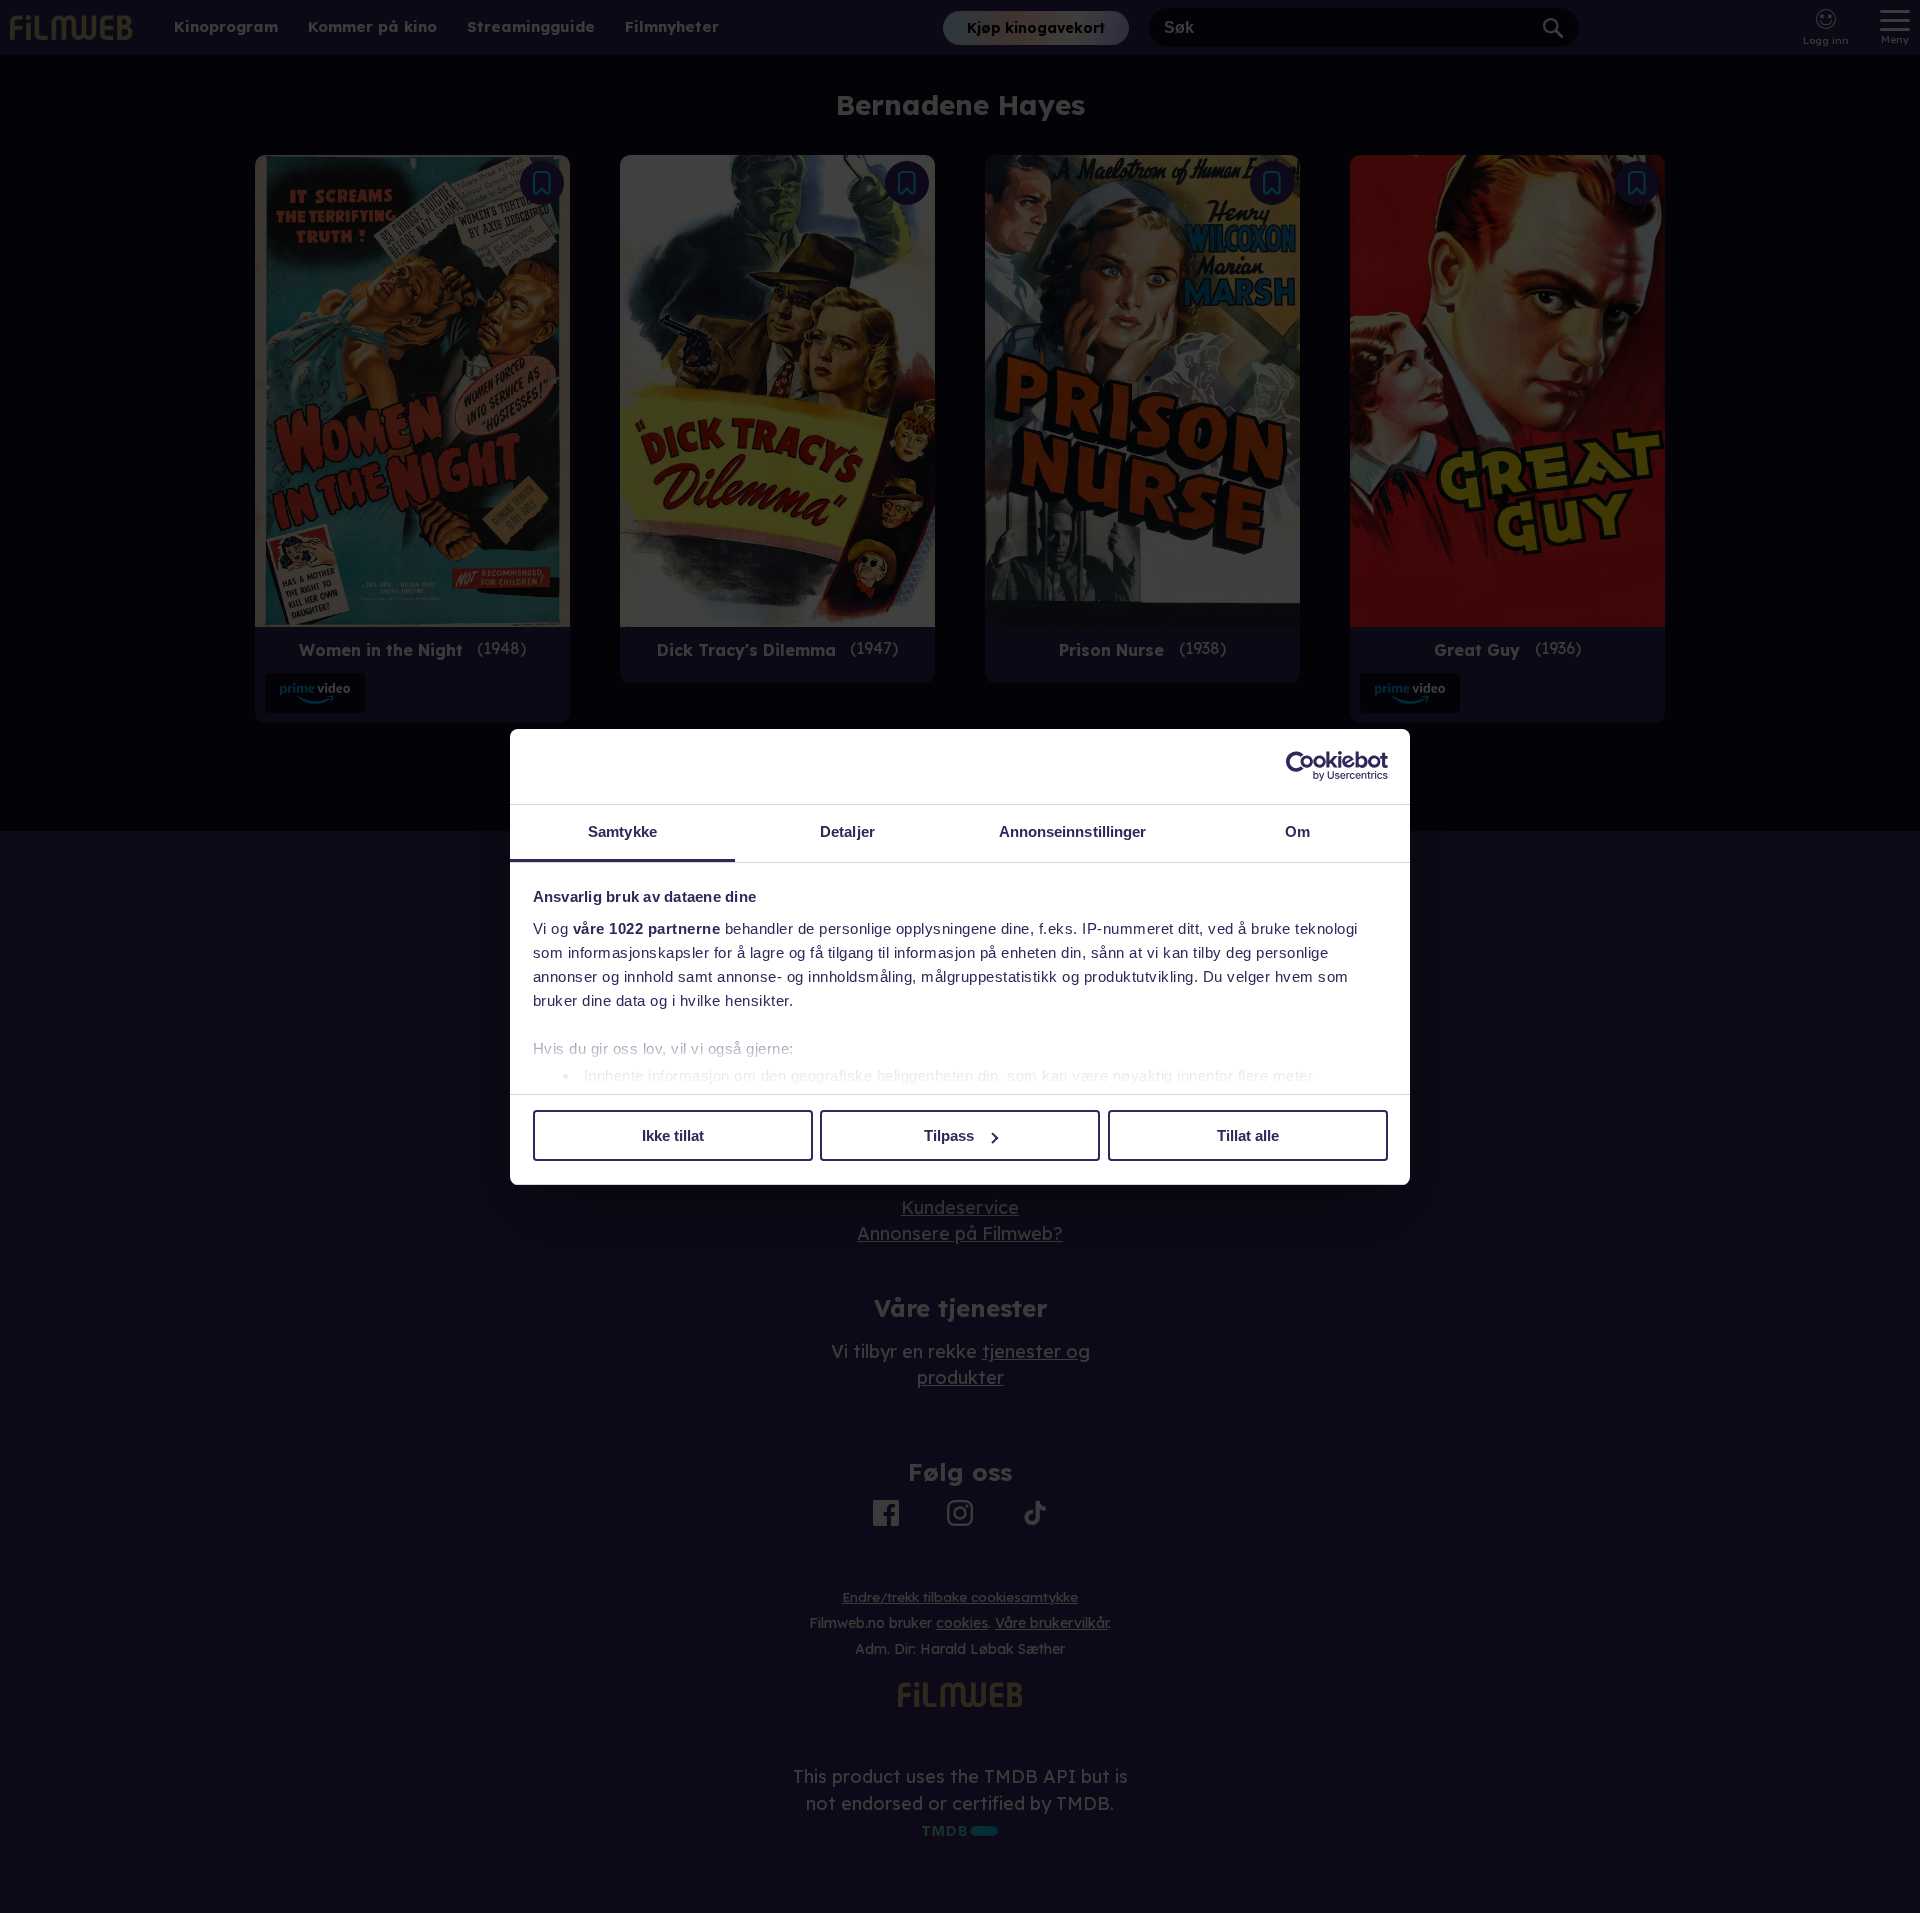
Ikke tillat (673, 1135)
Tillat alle (1248, 1135)
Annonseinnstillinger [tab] (1073, 831)
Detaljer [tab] (847, 831)
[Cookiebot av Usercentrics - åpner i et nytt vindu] (1300, 766)
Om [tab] (1297, 831)
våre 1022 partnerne (647, 928)
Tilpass (949, 1135)
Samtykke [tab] (622, 831)
